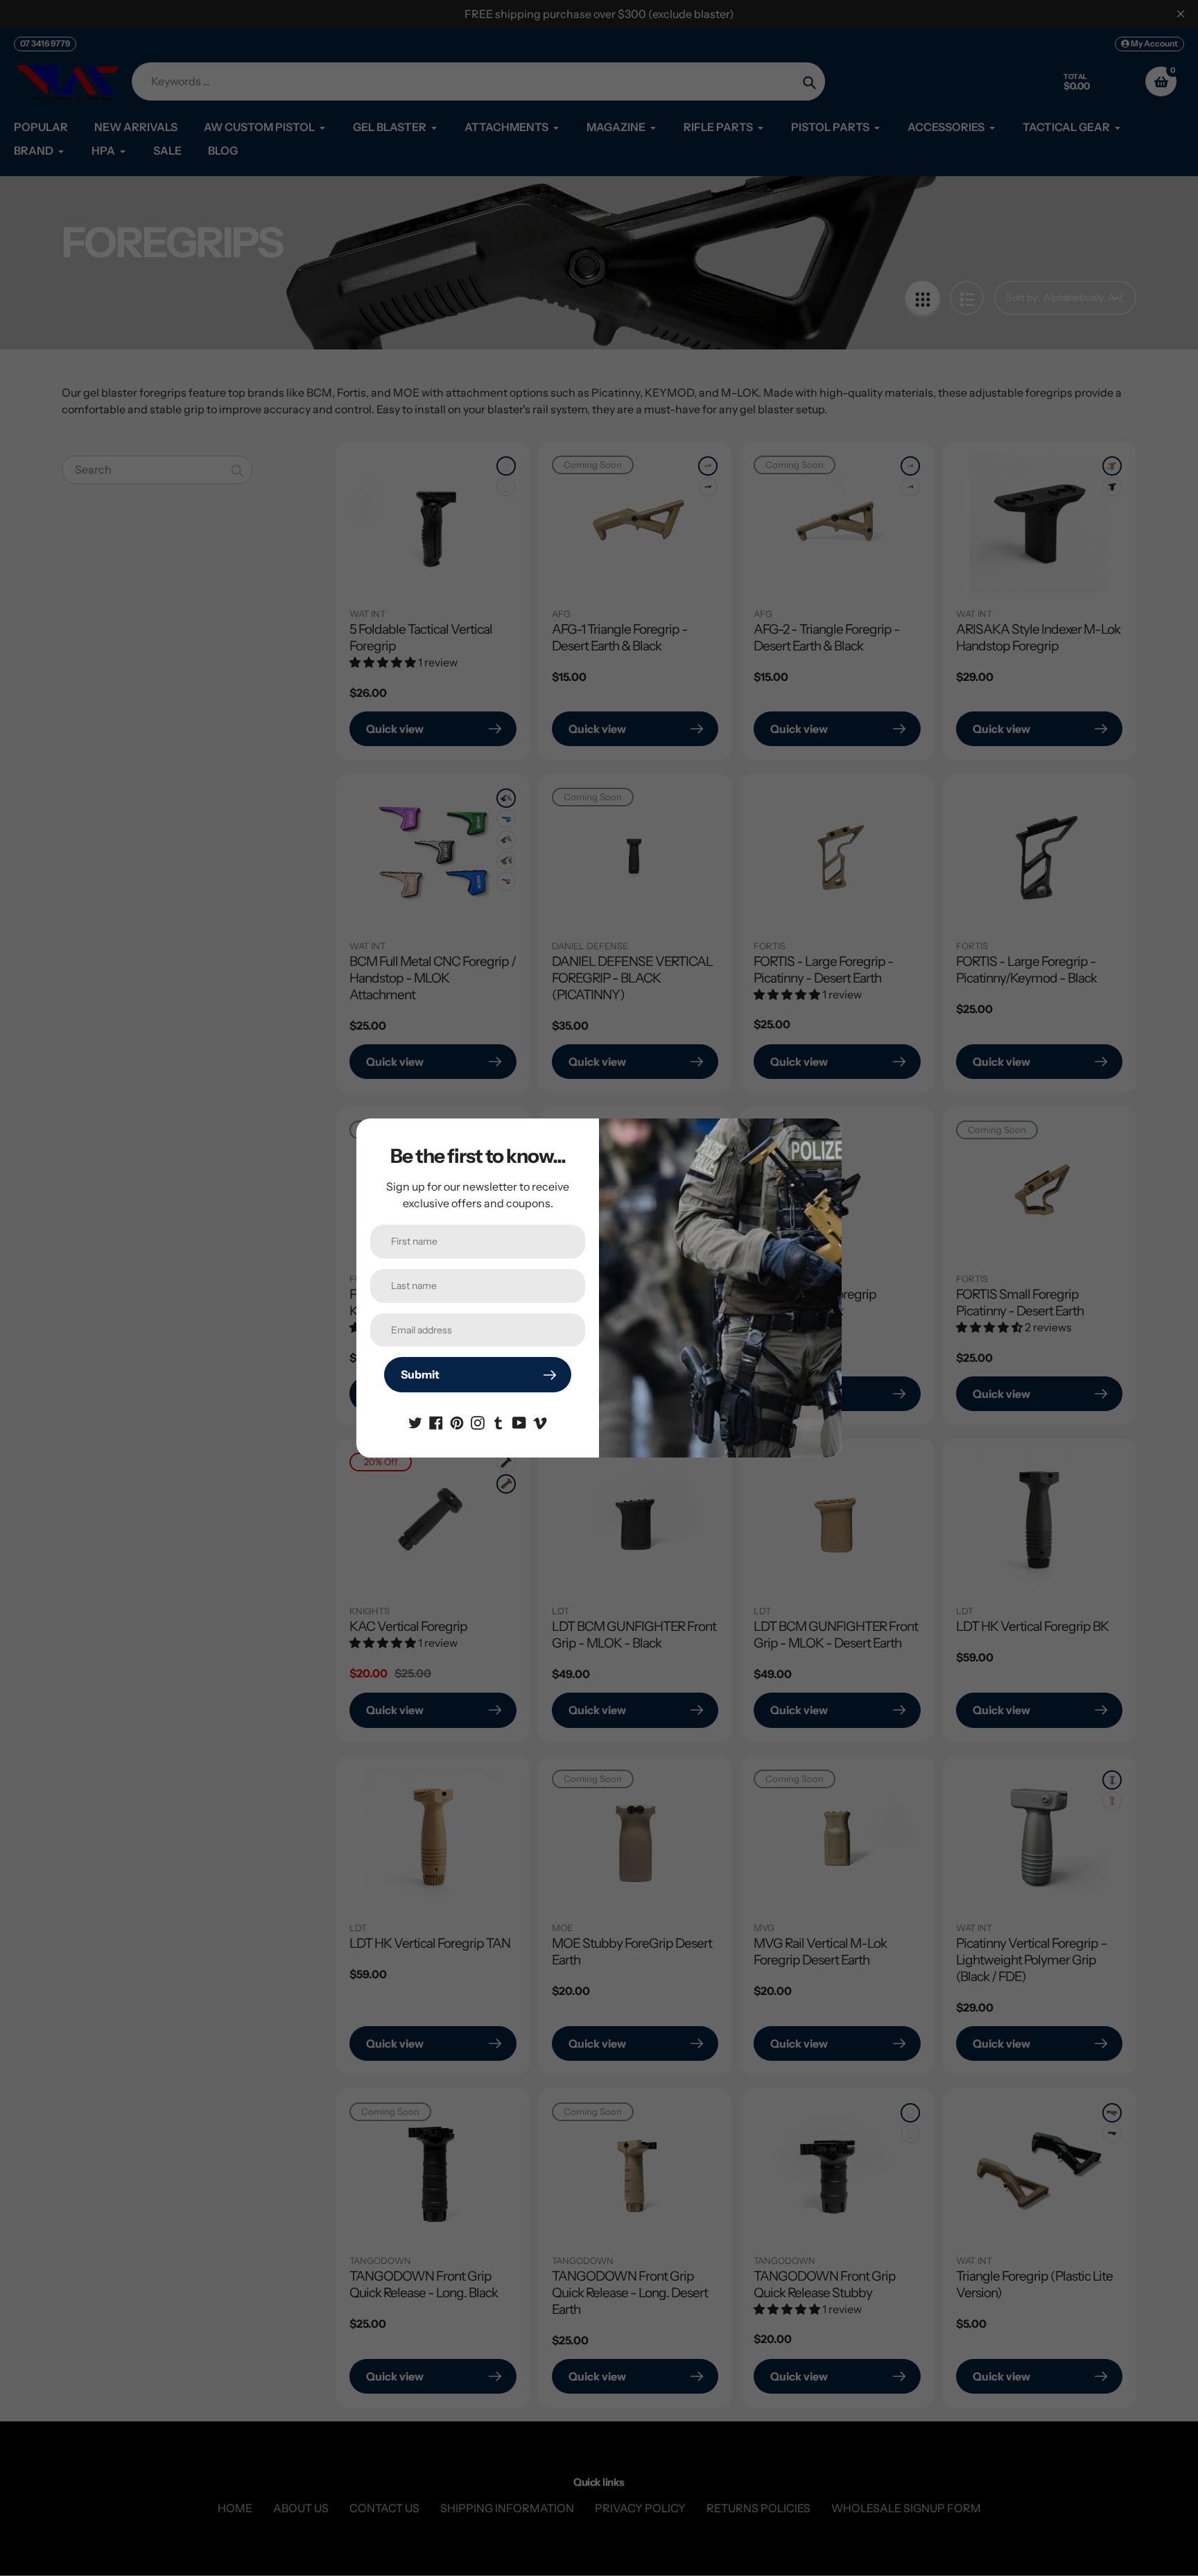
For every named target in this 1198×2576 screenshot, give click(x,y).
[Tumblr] (498, 1421)
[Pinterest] (457, 1421)
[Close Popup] (824, 1134)
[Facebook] (436, 1421)
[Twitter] (415, 1421)
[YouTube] (519, 1421)
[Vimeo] (540, 1421)
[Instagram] (478, 1421)
